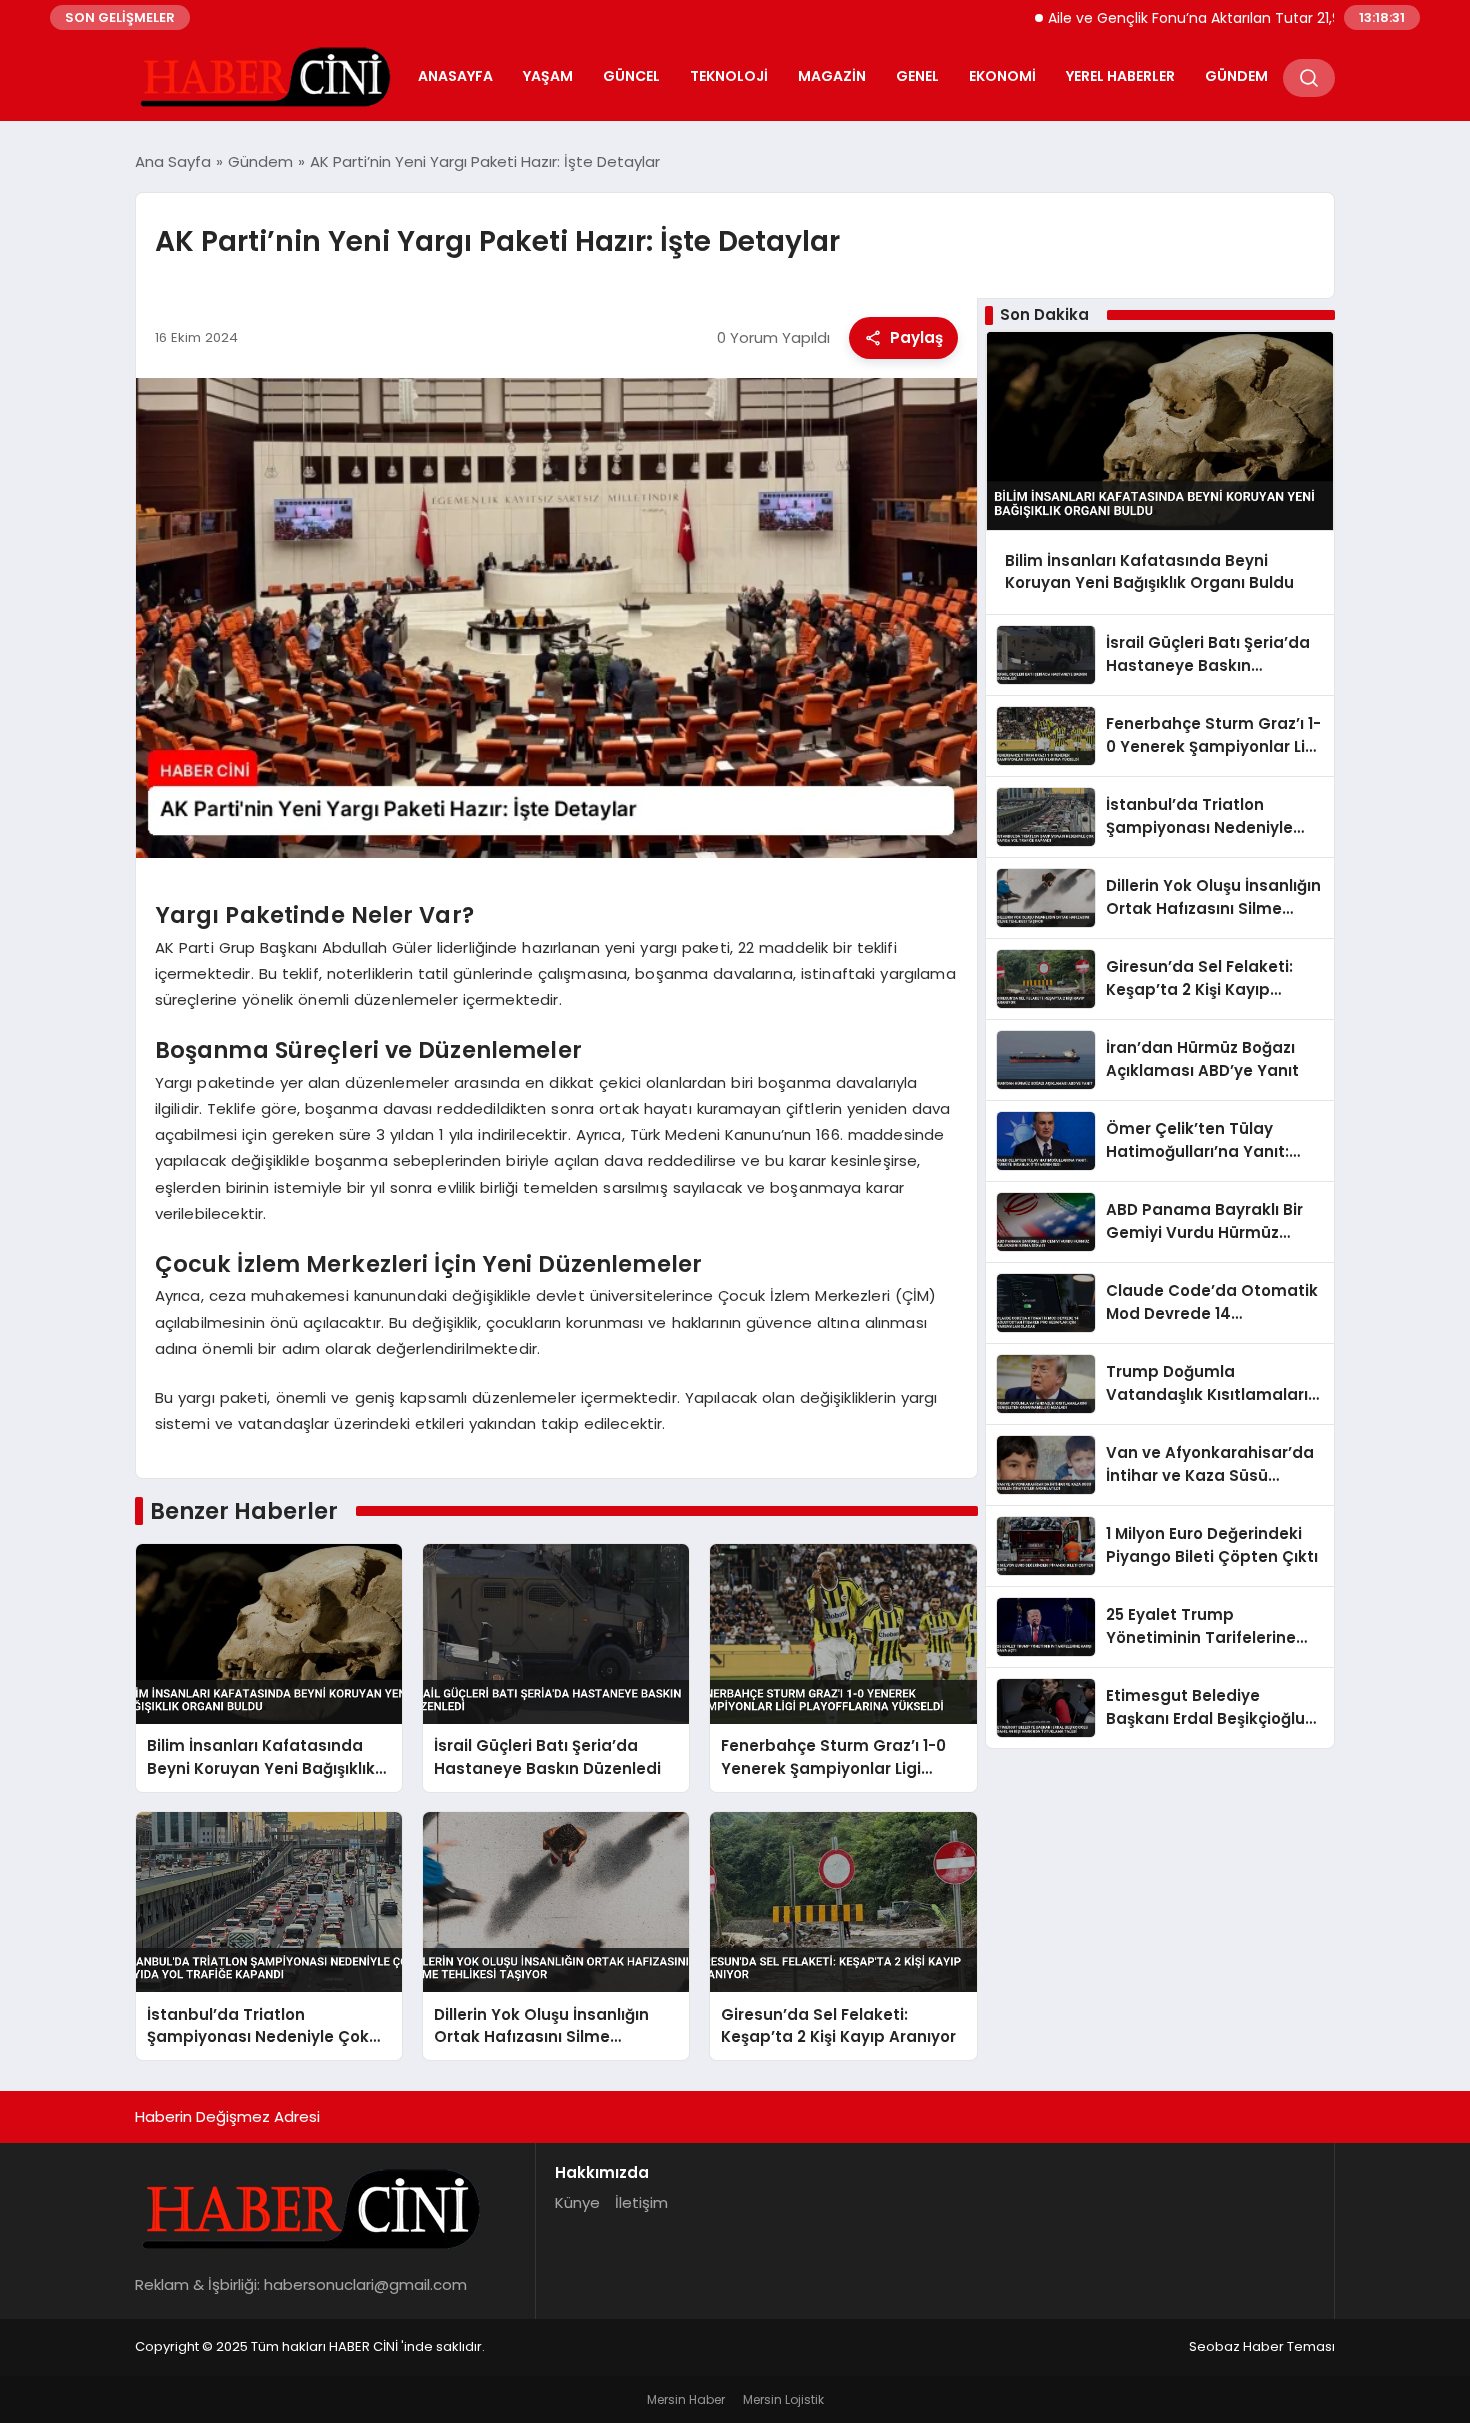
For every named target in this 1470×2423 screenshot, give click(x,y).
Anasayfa (455, 76)
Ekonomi (1002, 76)
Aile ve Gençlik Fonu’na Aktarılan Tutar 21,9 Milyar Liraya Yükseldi (1207, 18)
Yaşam (548, 76)
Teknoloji (729, 76)
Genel (917, 76)
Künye (577, 2202)
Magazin (832, 76)
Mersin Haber (686, 2399)
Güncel (631, 76)
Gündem (1236, 76)
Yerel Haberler (1120, 76)
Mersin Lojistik (783, 2399)
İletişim (641, 2202)
